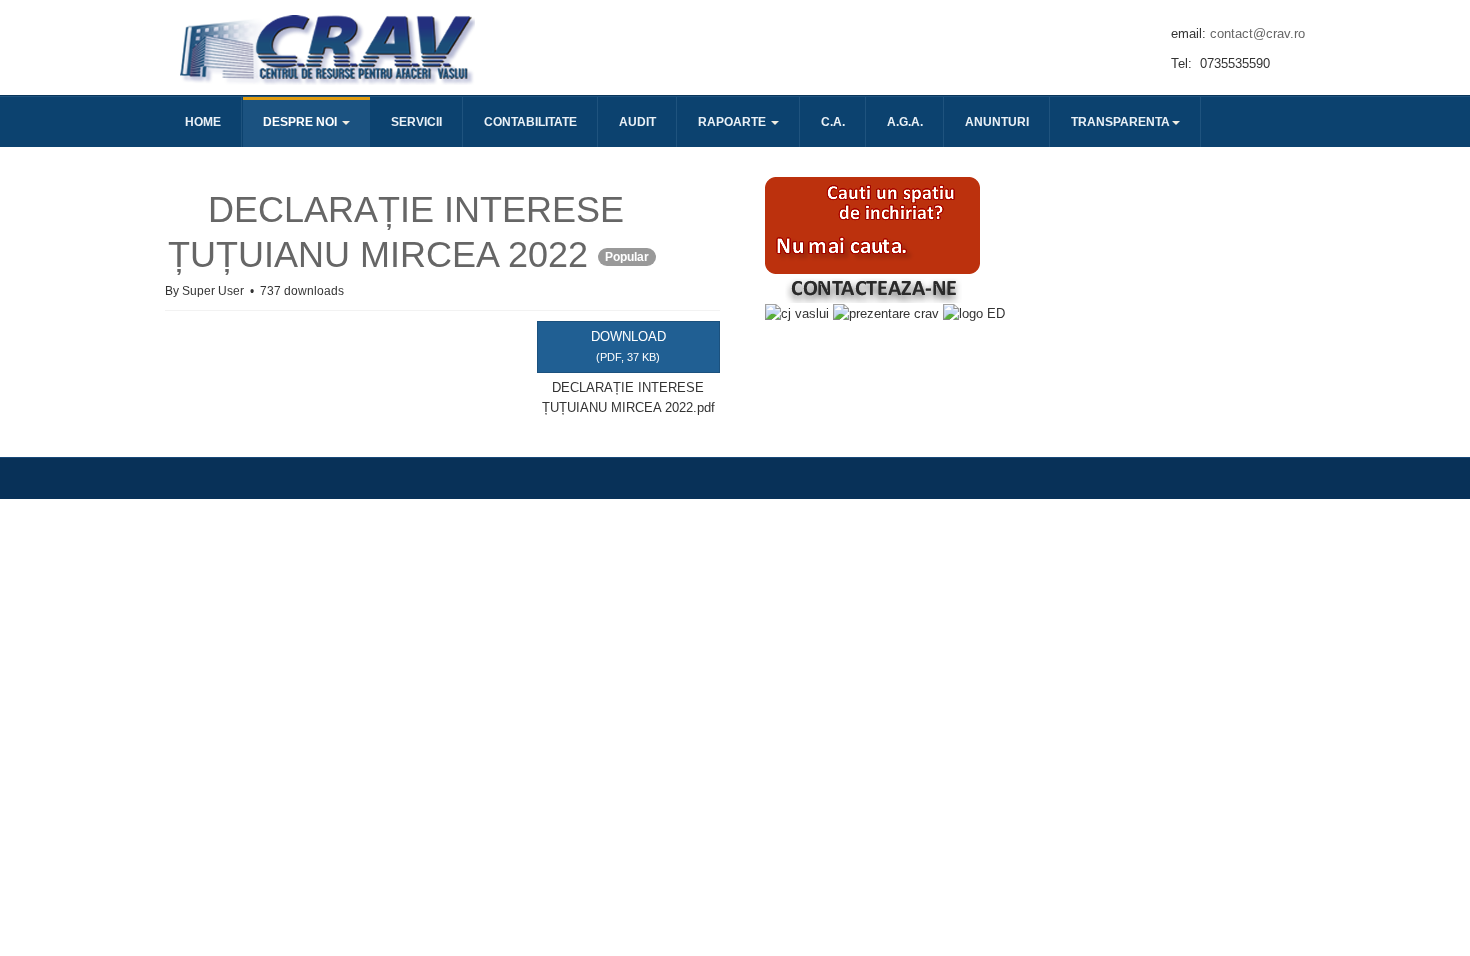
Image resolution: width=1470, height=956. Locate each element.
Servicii (416, 122)
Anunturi (997, 122)
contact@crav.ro (1257, 33)
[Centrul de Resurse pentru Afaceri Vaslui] (325, 47)
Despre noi (301, 122)
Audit (637, 122)
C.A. (833, 122)
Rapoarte (733, 122)
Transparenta (1120, 122)
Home (203, 122)
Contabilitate (530, 122)
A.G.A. (905, 122)
